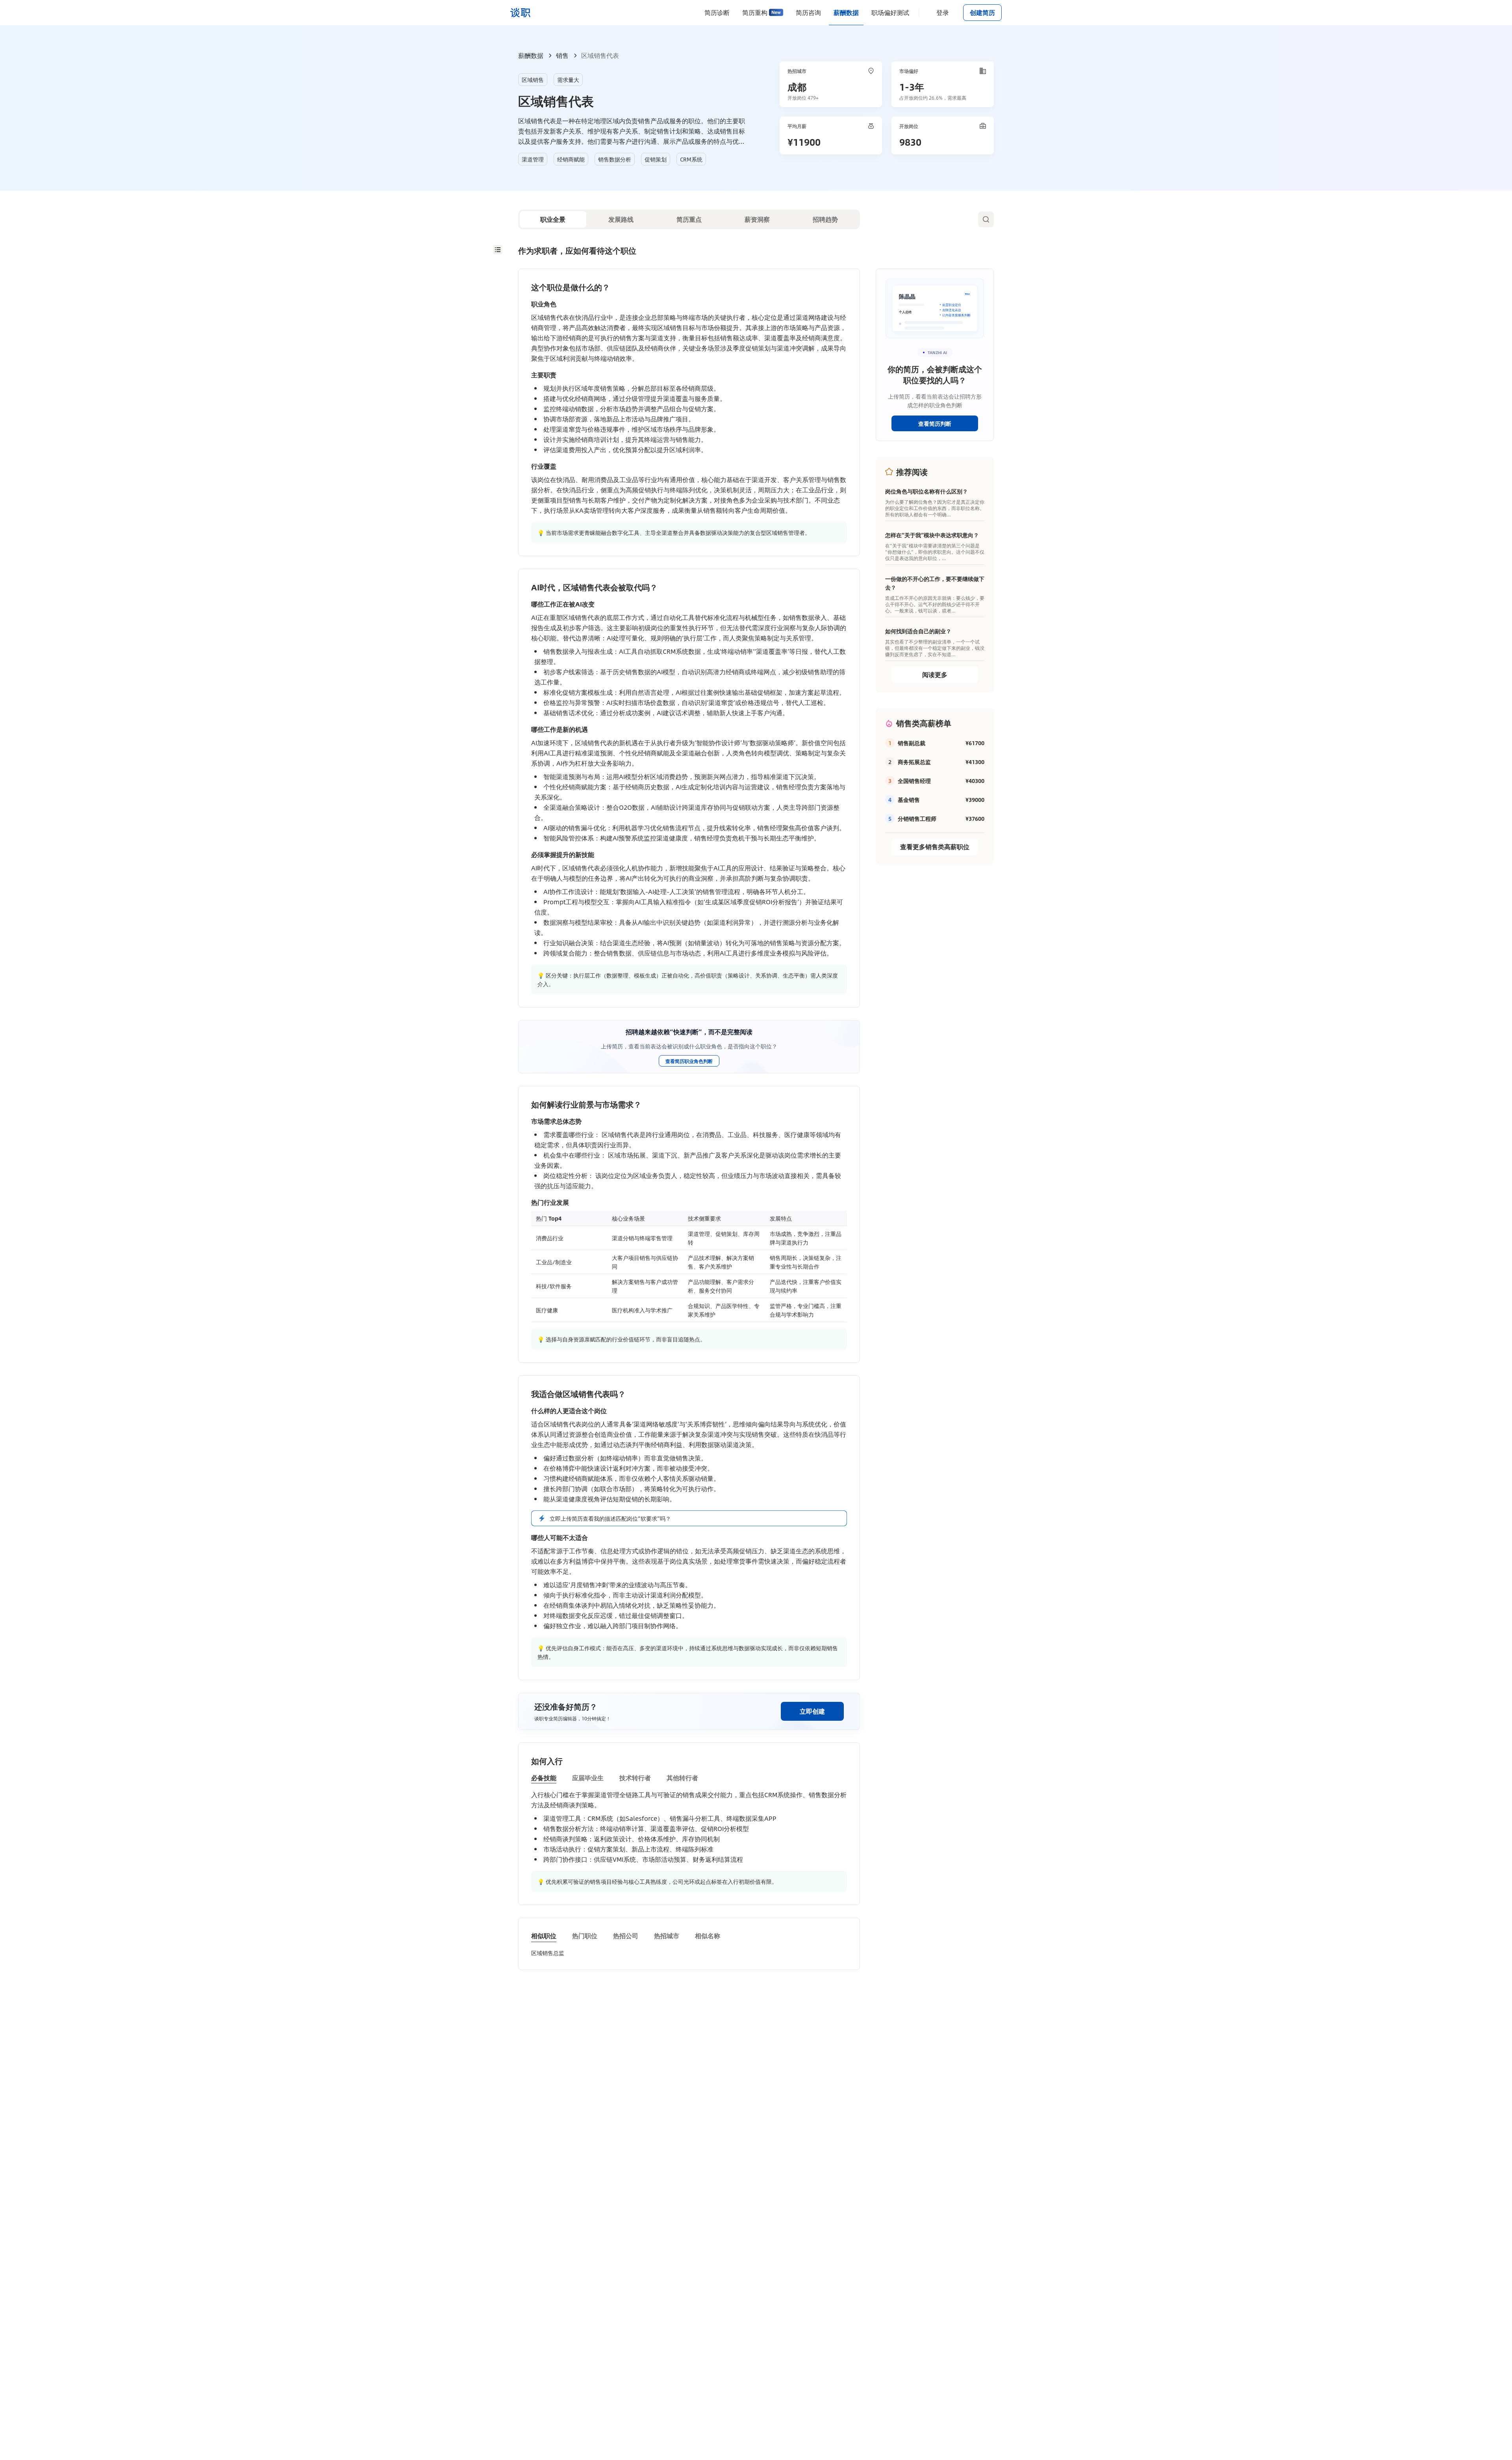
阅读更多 (935, 674)
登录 (943, 12)
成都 (797, 87)
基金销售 (909, 800)
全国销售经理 (914, 781)
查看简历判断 (935, 423)
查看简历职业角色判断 (689, 1061)
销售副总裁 (912, 743)
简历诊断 (717, 12)
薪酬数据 (846, 12)
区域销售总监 (548, 1953)
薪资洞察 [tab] (757, 219)
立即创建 (812, 1711)
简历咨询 (808, 12)
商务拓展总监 (914, 762)
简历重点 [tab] (689, 219)
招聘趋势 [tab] (825, 219)
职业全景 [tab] (553, 219)
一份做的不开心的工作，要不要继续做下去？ (935, 583)
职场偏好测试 (890, 12)
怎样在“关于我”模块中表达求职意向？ (932, 535)
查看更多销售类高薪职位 (935, 847)
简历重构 (755, 12)
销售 (562, 55)
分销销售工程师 (917, 818)
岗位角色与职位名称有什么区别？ (926, 491)
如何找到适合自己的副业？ (918, 631)
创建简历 (982, 12)
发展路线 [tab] (621, 219)
